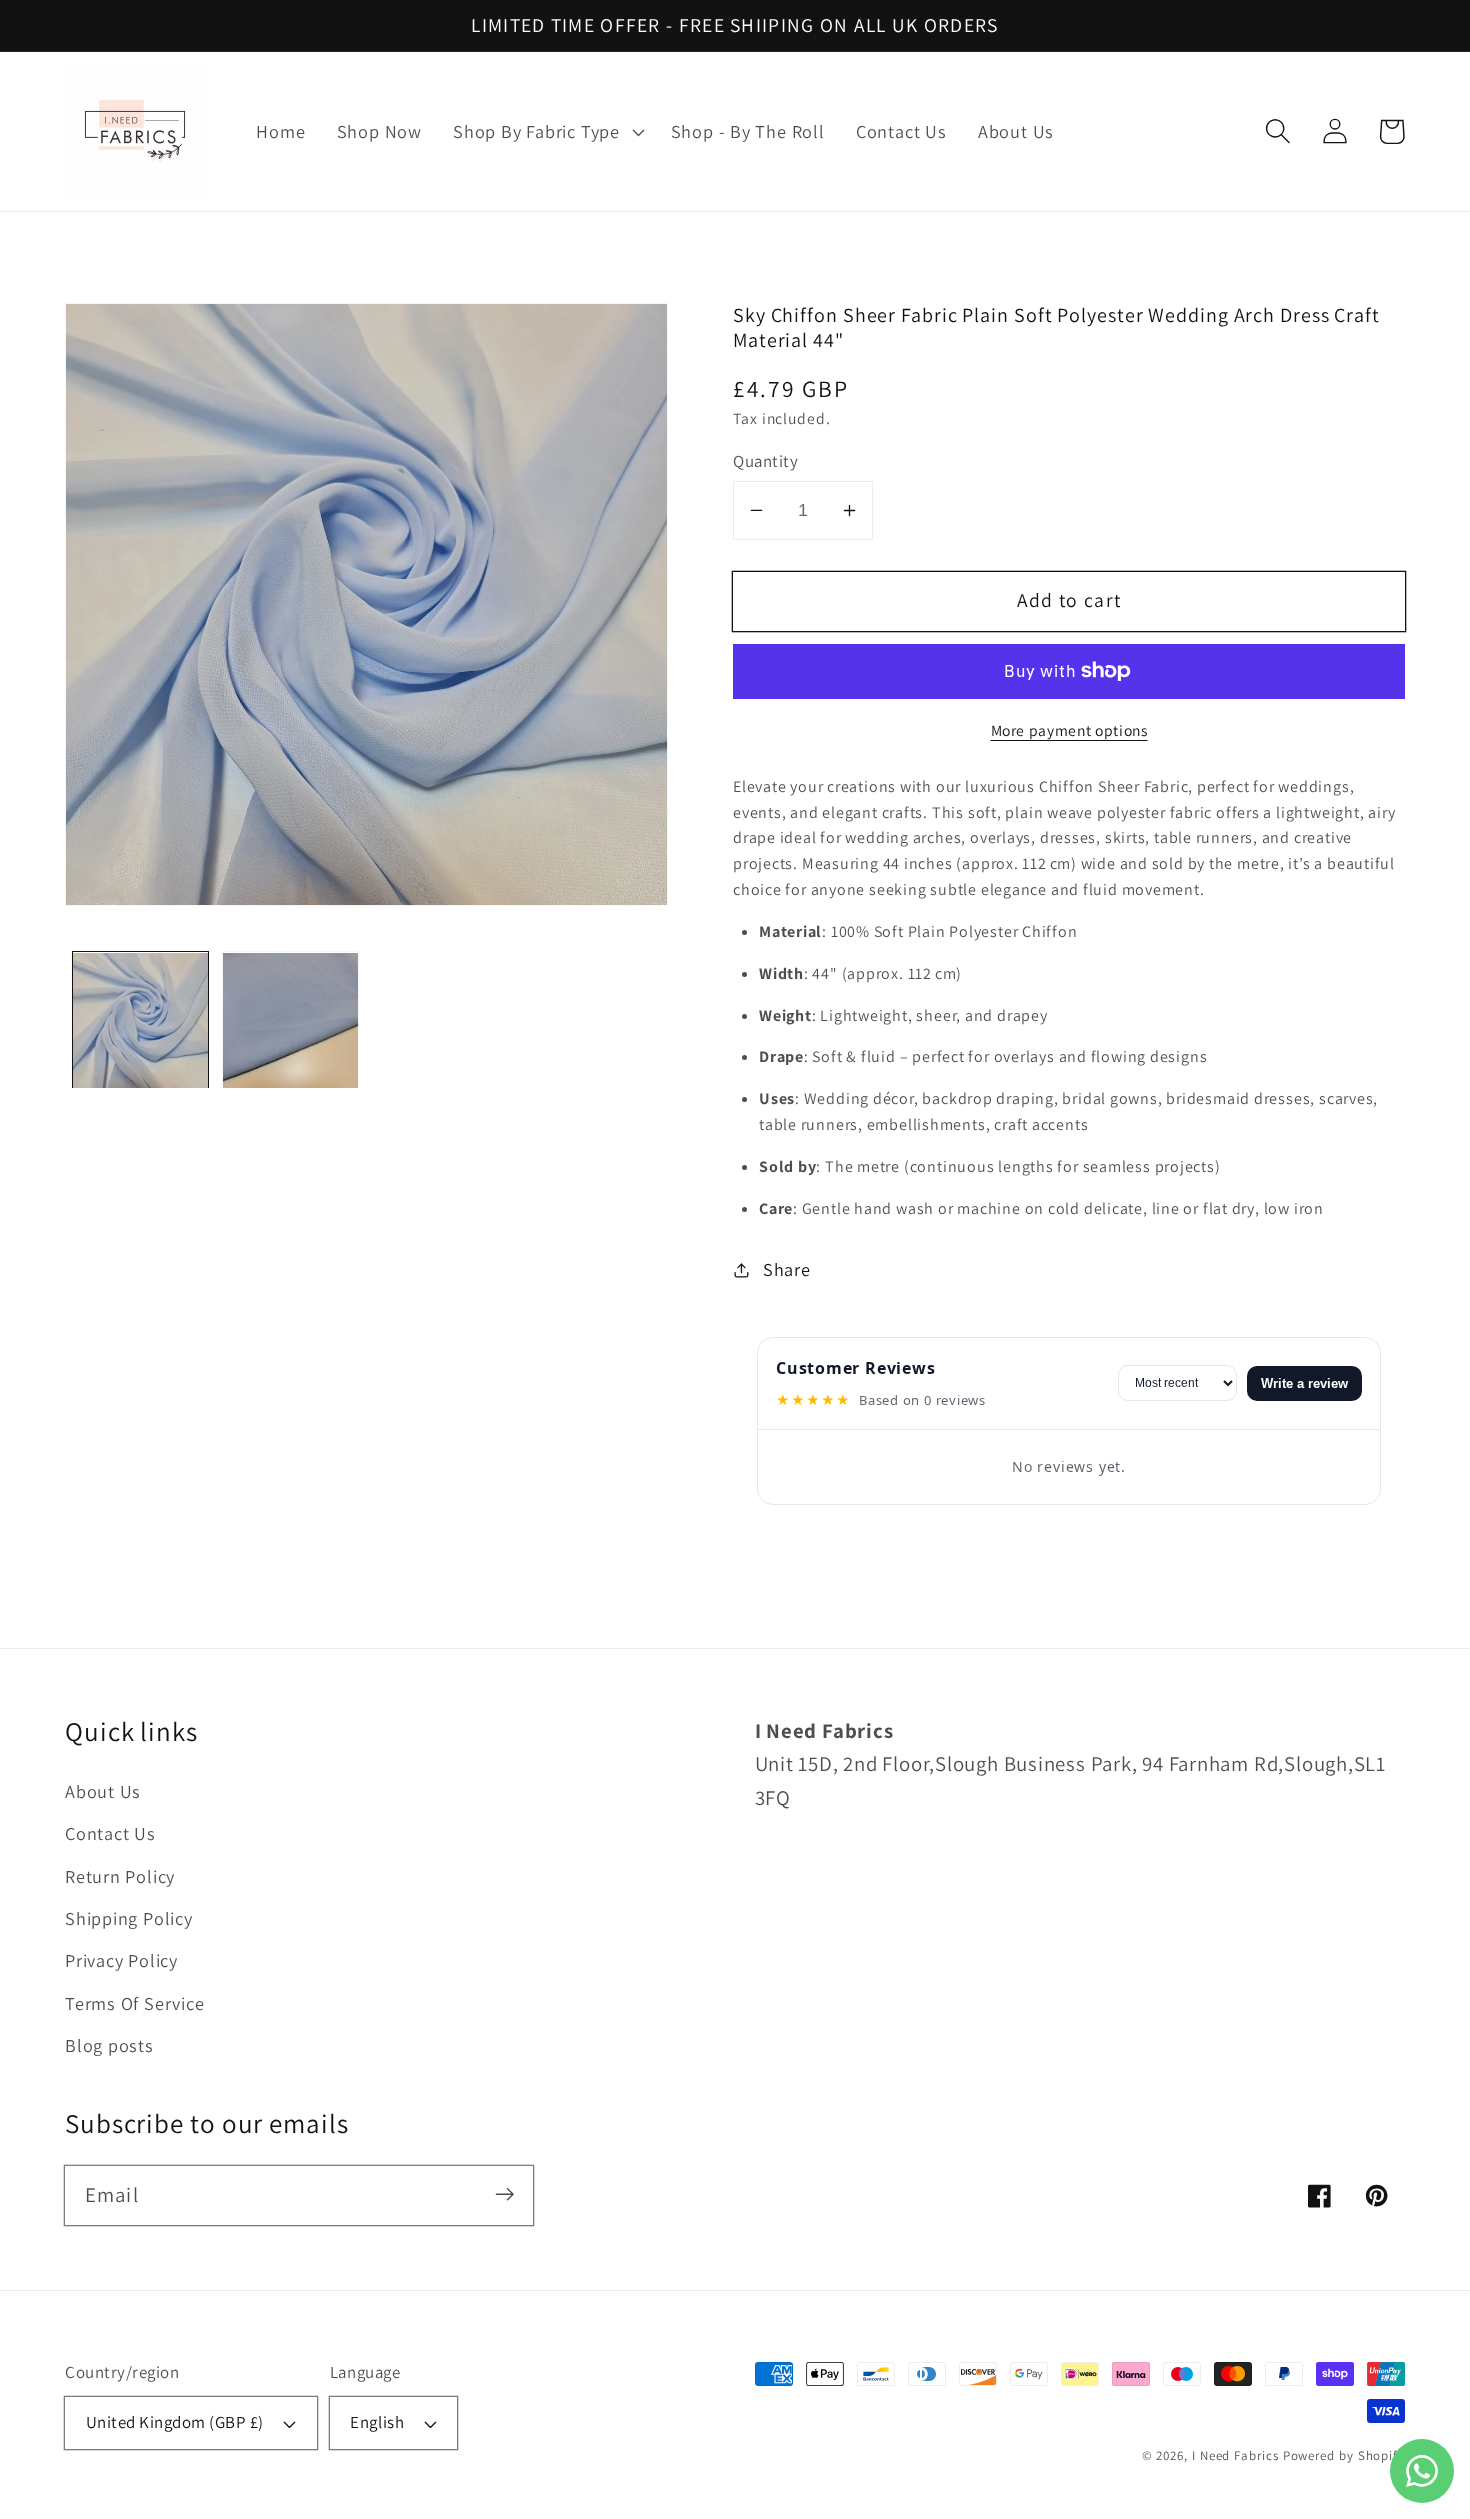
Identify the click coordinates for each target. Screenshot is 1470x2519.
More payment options (1069, 730)
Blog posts (109, 2045)
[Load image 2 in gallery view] (290, 1020)
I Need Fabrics (1235, 2455)
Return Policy (120, 1876)
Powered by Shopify (1344, 2455)
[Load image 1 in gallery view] (140, 1020)
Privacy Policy (121, 1960)
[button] (547, 132)
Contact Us (110, 1833)
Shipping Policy (129, 1918)
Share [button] (787, 1269)
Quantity (765, 461)
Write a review (1304, 1383)
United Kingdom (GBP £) (175, 2422)
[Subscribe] (504, 2194)
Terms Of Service (134, 2003)
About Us (103, 1791)
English (377, 2422)
